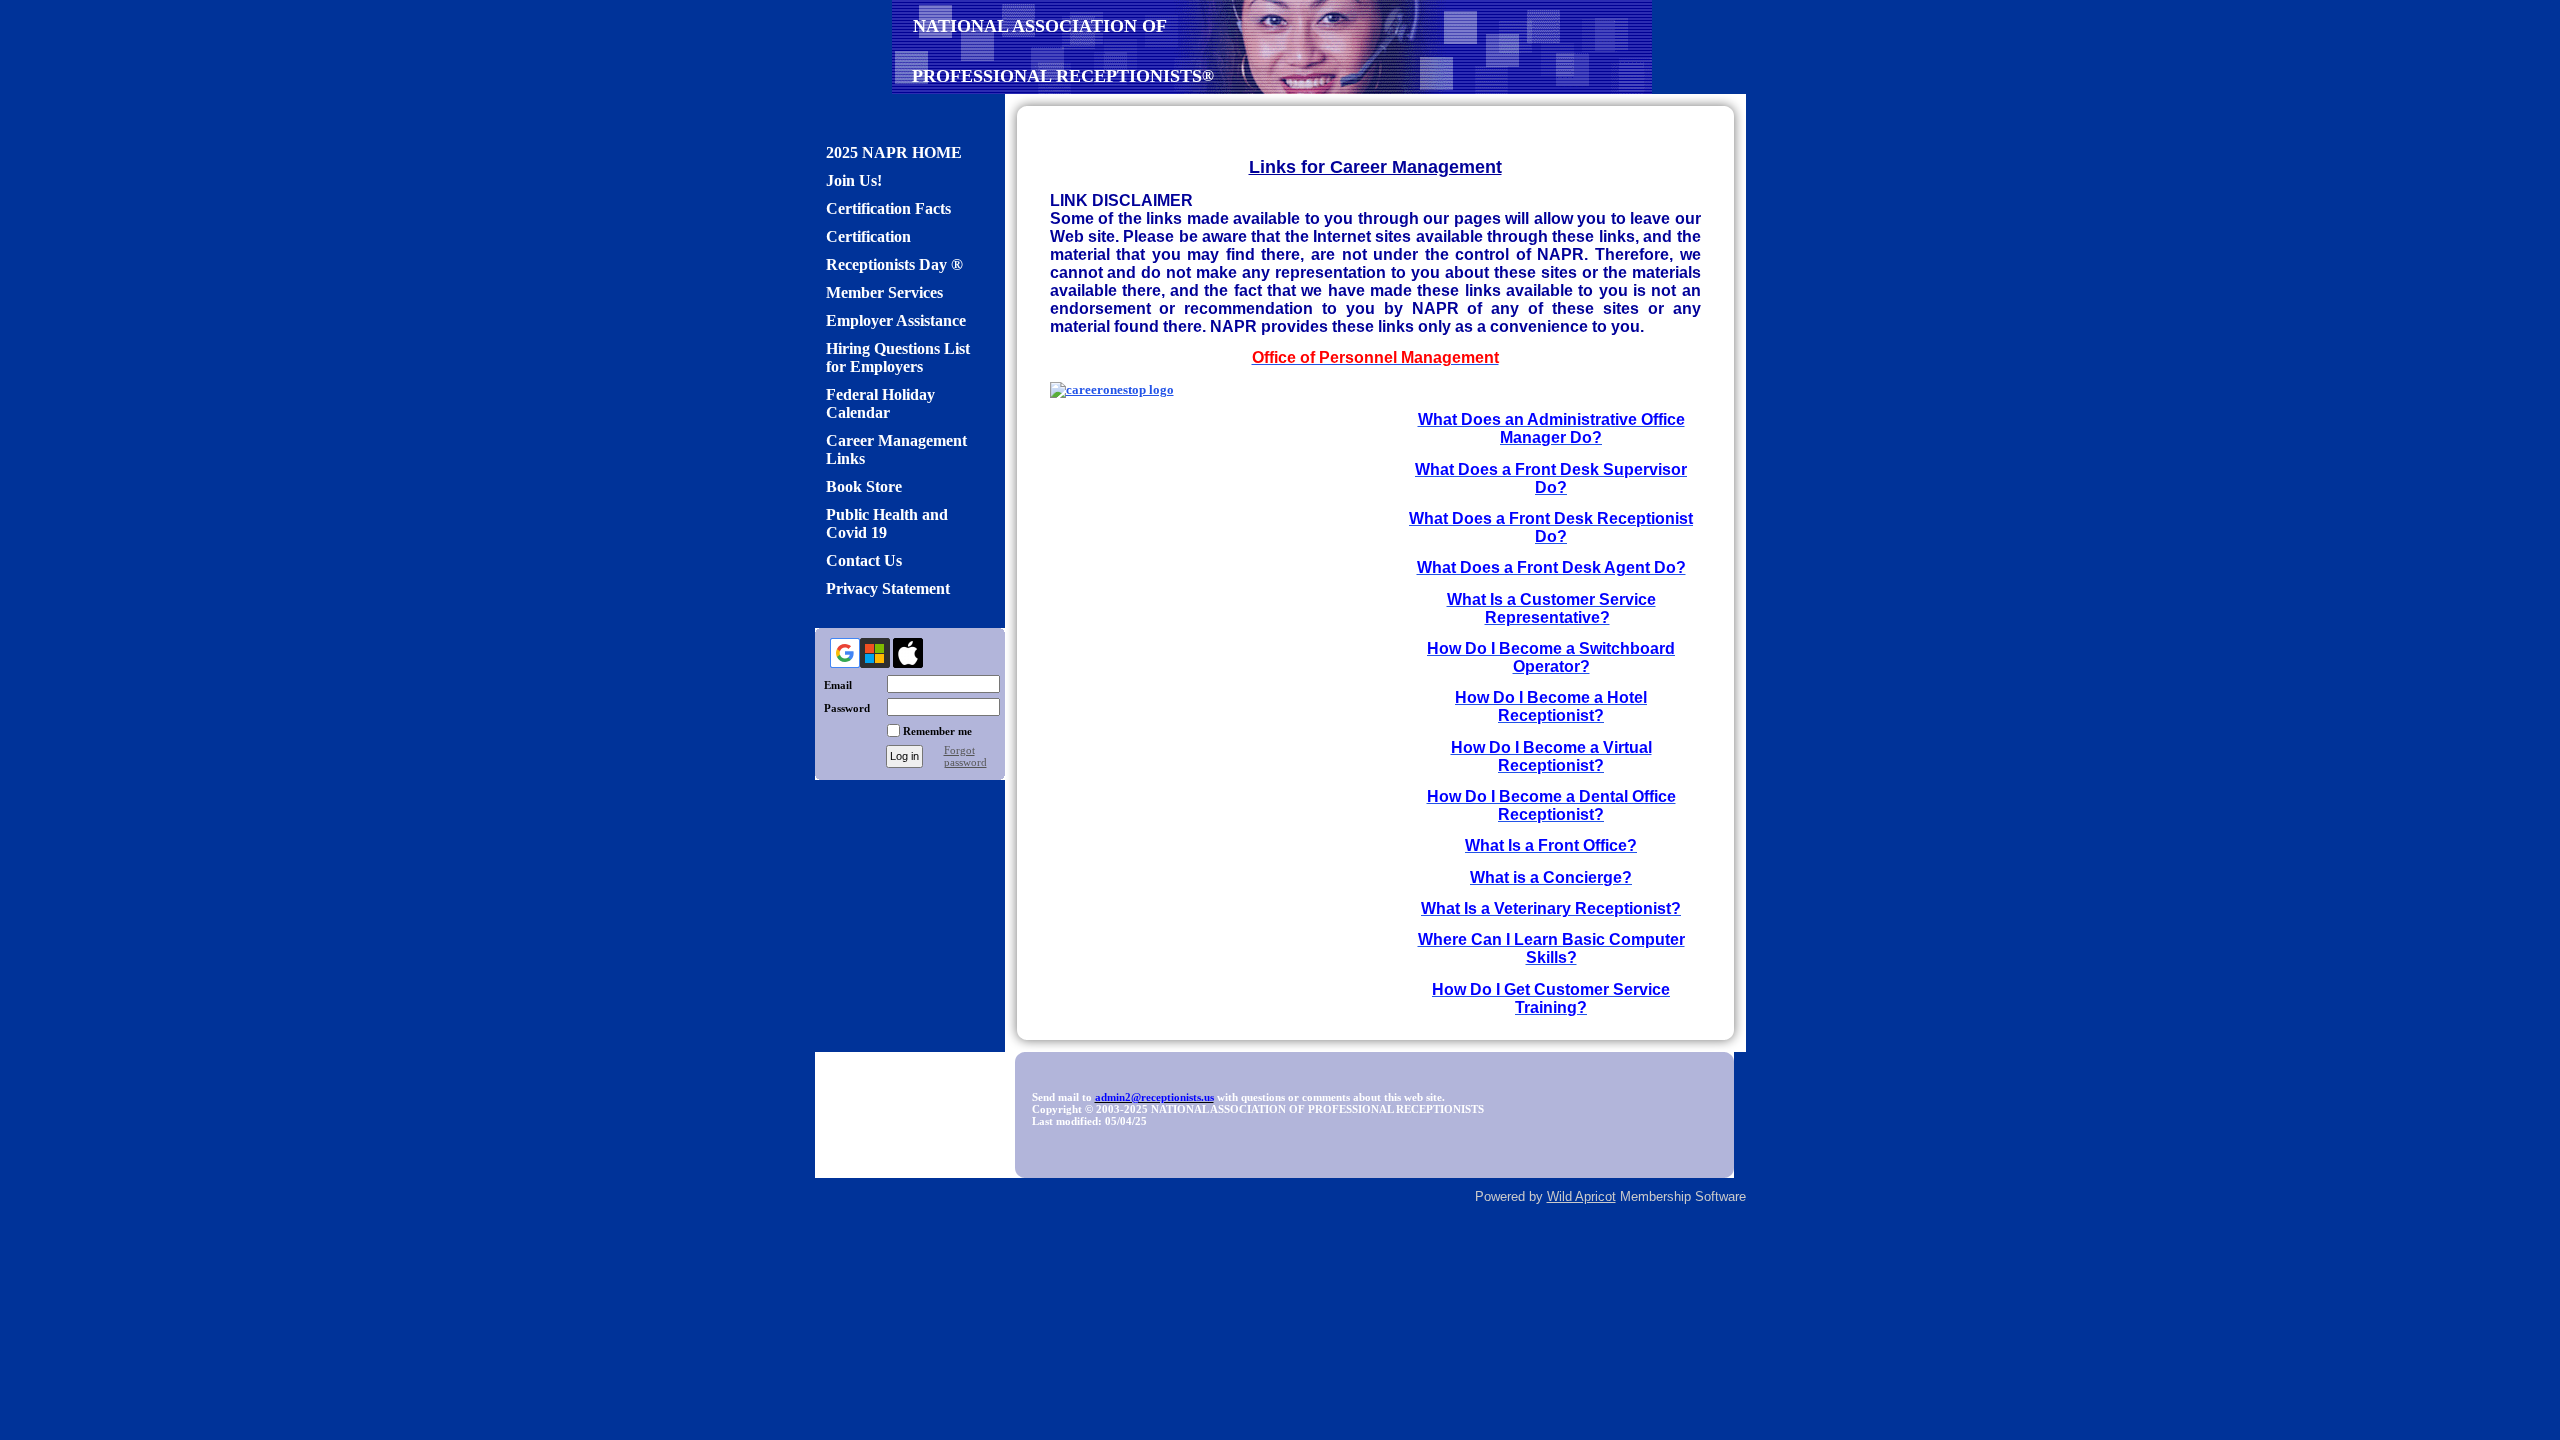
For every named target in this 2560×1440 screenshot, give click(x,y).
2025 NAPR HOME (894, 152)
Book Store (864, 486)
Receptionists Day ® (894, 264)
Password (842, 708)
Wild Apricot (1581, 1196)
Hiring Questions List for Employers (898, 357)
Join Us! (854, 180)
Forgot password (965, 756)
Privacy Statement (888, 588)
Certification (868, 236)
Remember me (937, 731)
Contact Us (864, 560)
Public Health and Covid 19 (887, 523)
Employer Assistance (896, 320)
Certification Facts (888, 208)
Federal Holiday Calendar (880, 403)
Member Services (884, 292)
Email (833, 685)
